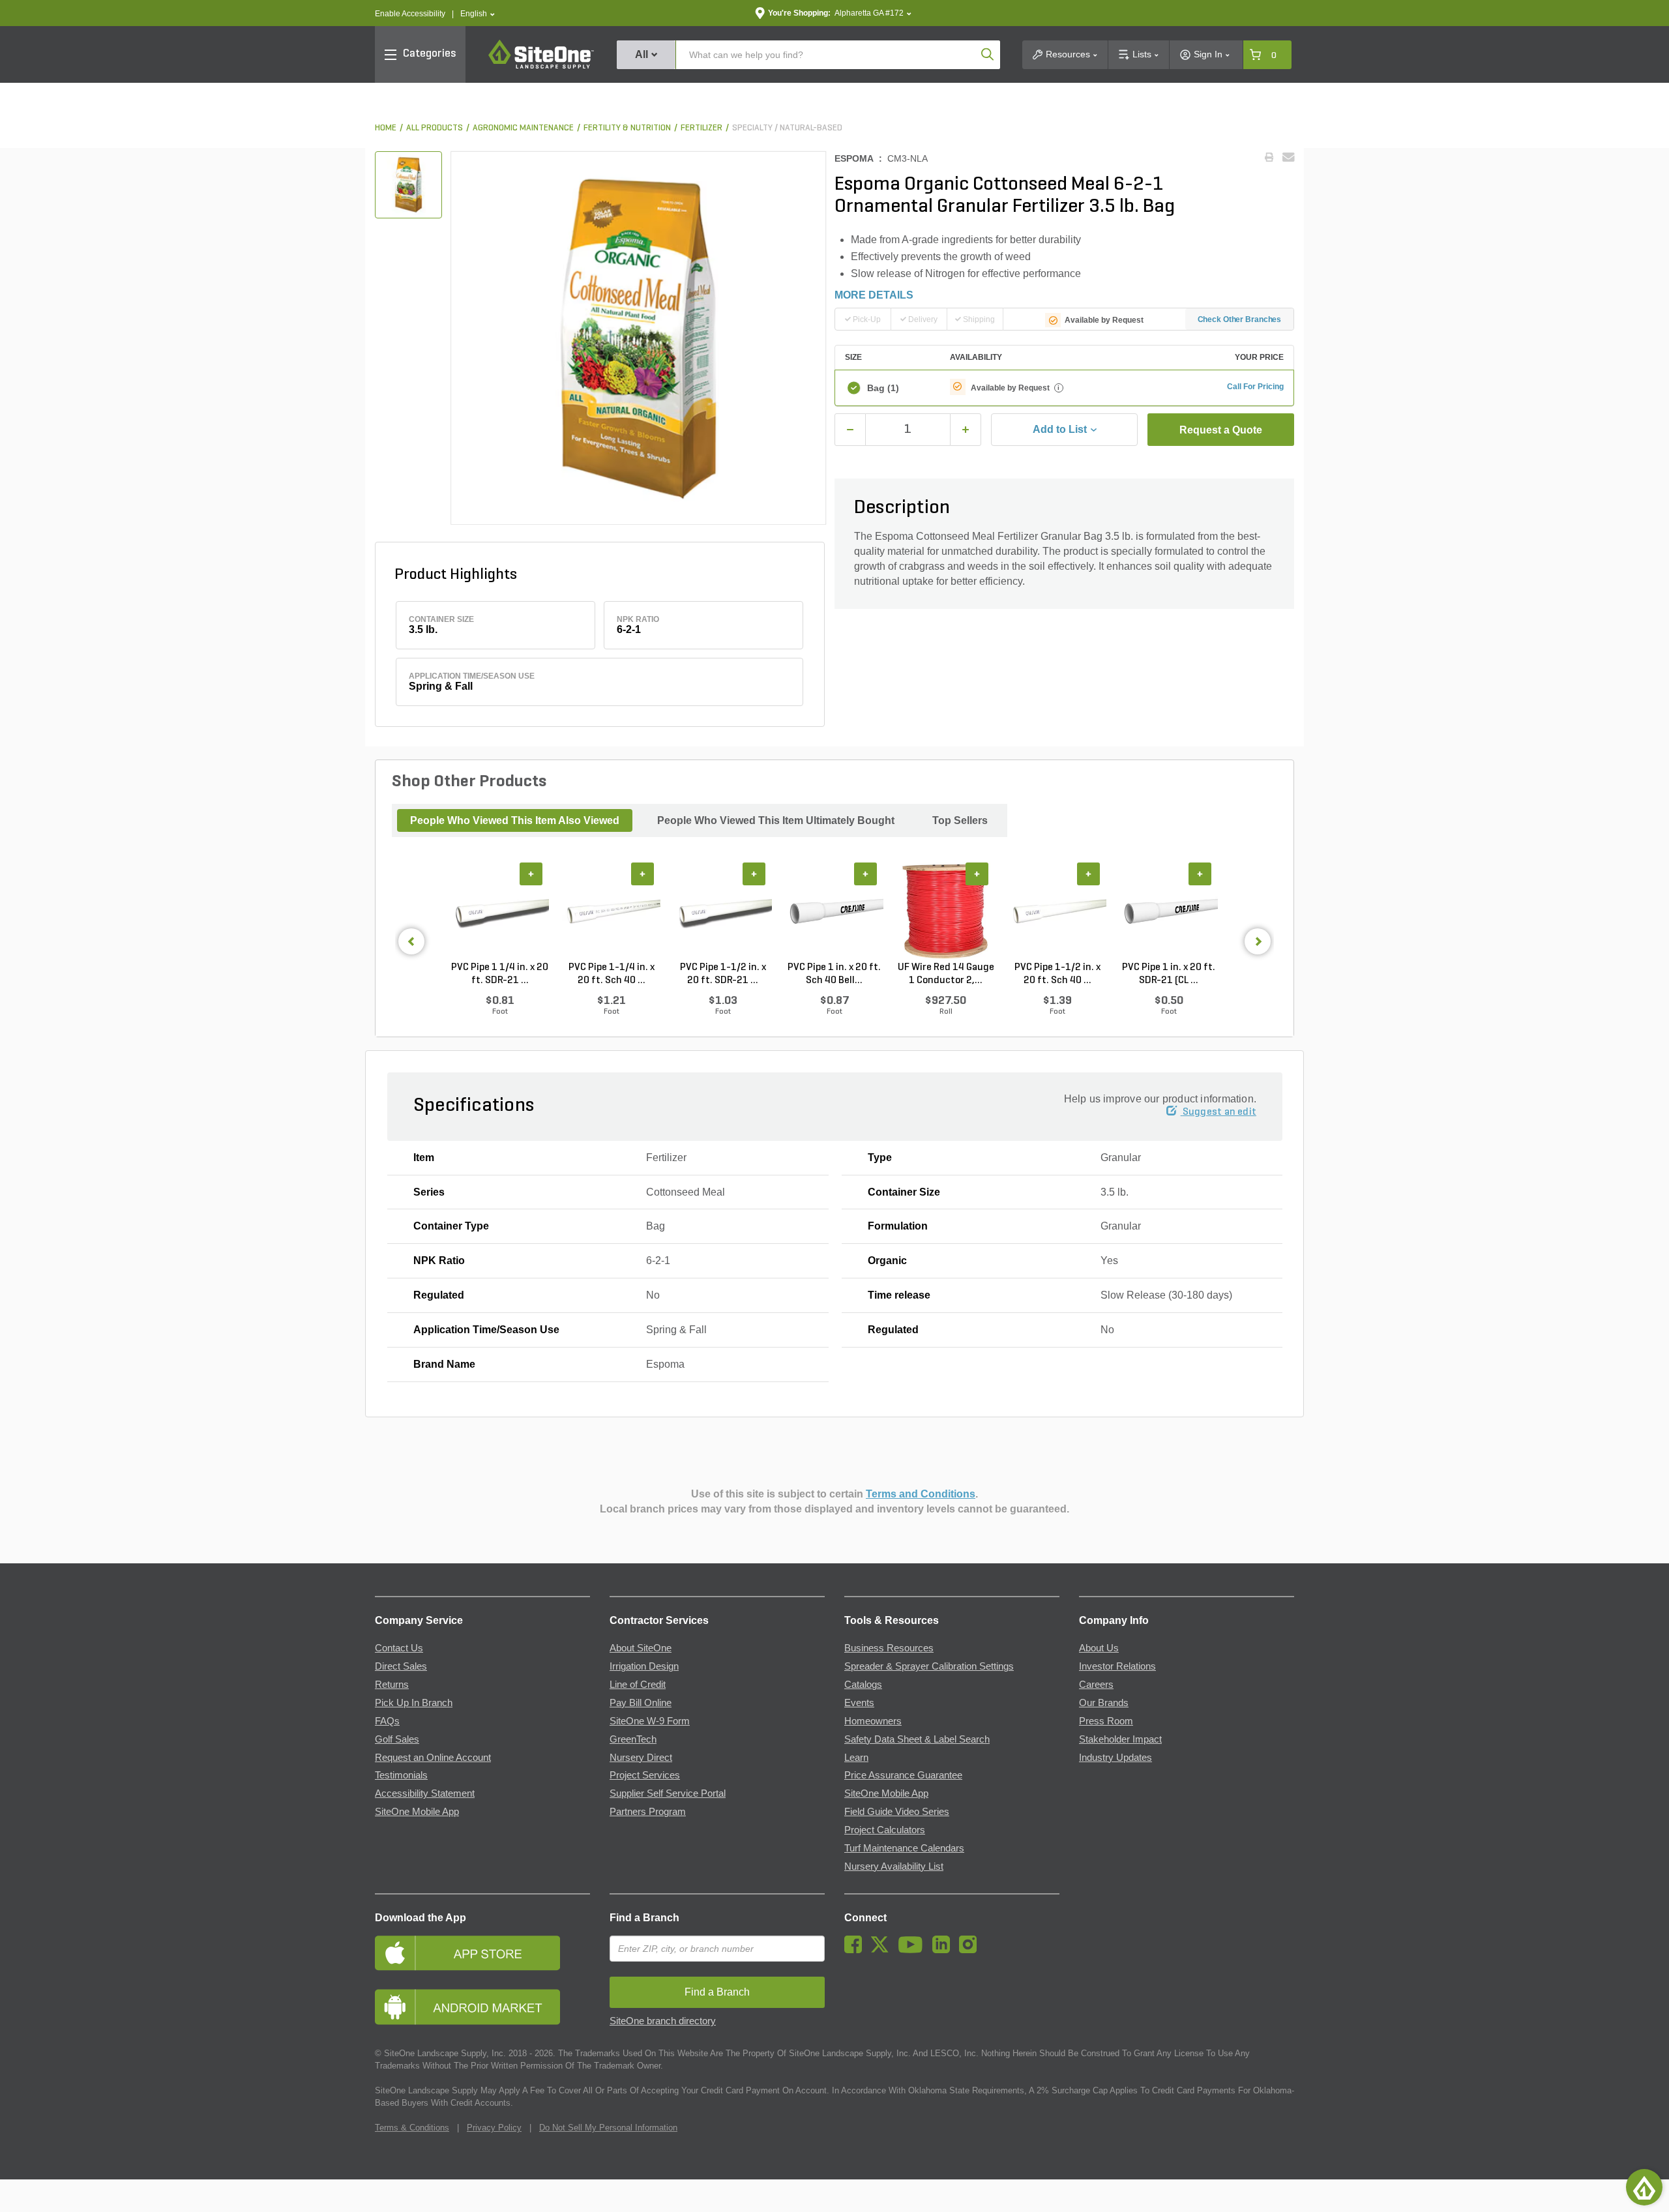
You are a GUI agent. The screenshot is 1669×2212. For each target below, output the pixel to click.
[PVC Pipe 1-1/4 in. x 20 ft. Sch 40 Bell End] (611, 912)
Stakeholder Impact (1120, 1739)
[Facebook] (856, 1950)
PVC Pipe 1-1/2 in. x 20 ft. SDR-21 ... (723, 974)
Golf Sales (397, 1739)
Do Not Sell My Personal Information (608, 2128)
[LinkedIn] (944, 1950)
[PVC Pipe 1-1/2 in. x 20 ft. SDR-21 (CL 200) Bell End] (723, 912)
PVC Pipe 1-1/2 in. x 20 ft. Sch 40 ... (1057, 974)
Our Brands (1104, 1703)
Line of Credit (638, 1685)
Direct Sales (401, 1666)
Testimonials (401, 1775)
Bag (883, 388)
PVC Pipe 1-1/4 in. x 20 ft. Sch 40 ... (612, 974)
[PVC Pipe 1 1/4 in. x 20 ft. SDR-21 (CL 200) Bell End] (500, 912)
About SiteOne (641, 1648)
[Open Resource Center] (1644, 2187)
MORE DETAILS (874, 295)
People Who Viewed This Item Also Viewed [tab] (515, 820)
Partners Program (648, 1812)
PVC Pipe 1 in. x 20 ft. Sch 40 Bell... (834, 974)
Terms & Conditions (412, 2128)
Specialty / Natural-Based (787, 128)
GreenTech (633, 1739)
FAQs (387, 1721)
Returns (392, 1685)
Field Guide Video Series (897, 1812)
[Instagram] (971, 1950)
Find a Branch (644, 1918)
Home (386, 128)
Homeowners (873, 1721)
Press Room (1106, 1721)
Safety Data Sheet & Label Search (917, 1739)
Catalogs (863, 1685)
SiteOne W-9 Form (650, 1721)
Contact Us (399, 1648)
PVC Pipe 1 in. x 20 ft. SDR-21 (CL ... (1169, 974)
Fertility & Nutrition (627, 128)
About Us (1099, 1648)
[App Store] (482, 1953)
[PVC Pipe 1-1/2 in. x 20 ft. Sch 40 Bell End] (1057, 912)
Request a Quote (1221, 430)
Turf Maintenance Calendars (904, 1848)
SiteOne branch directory (663, 2021)
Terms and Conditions (921, 1494)
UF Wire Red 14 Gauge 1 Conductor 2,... (946, 974)
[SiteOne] (541, 66)
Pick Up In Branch (414, 1703)
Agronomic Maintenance (523, 128)
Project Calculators (885, 1830)
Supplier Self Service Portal (668, 1793)
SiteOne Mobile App (417, 1812)
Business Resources (889, 1648)
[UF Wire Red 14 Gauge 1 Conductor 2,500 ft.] (946, 912)
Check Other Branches (1240, 319)
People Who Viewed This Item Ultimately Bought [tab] (776, 820)
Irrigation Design (644, 1666)
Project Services (645, 1775)
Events (859, 1703)
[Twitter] (883, 1950)
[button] (478, 14)
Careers (1096, 1685)
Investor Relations (1117, 1666)
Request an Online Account (433, 1758)
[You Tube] (914, 1950)
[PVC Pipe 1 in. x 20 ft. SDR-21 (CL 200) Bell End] (1169, 912)
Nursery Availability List (894, 1866)
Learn (856, 1758)
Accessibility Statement (425, 1793)
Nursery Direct (641, 1758)
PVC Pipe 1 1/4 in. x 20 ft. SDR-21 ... (500, 974)
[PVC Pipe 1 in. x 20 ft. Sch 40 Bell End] (834, 912)
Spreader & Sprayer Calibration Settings (929, 1666)
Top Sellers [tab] (960, 820)
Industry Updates (1115, 1758)
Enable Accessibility (410, 14)
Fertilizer (702, 128)
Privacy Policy (494, 2128)
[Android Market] (482, 2007)
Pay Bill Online (641, 1703)
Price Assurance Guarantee (903, 1775)
